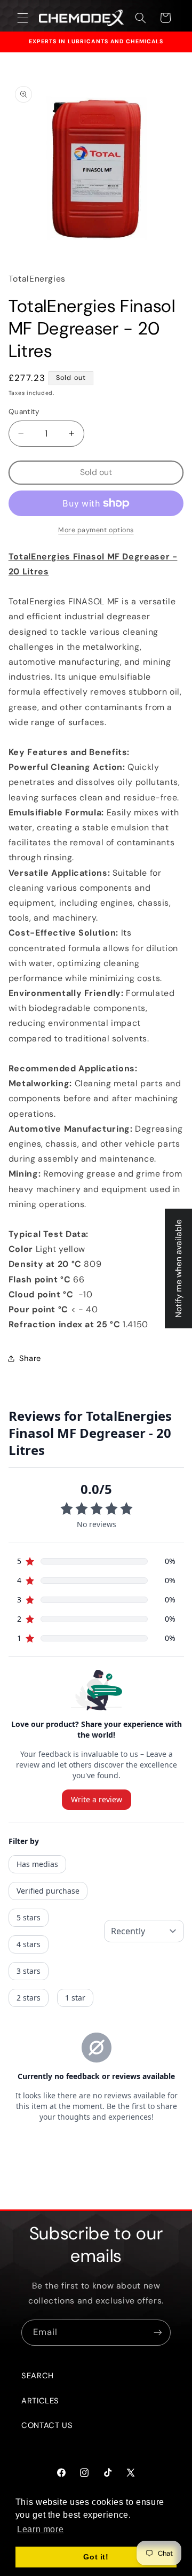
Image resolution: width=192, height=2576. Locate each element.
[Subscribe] (158, 2333)
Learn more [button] (40, 2529)
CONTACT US (47, 2425)
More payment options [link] (96, 530)
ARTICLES (40, 2401)
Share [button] (30, 1358)
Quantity (24, 411)
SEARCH (38, 2376)
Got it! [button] (96, 2557)
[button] (22, 18)
